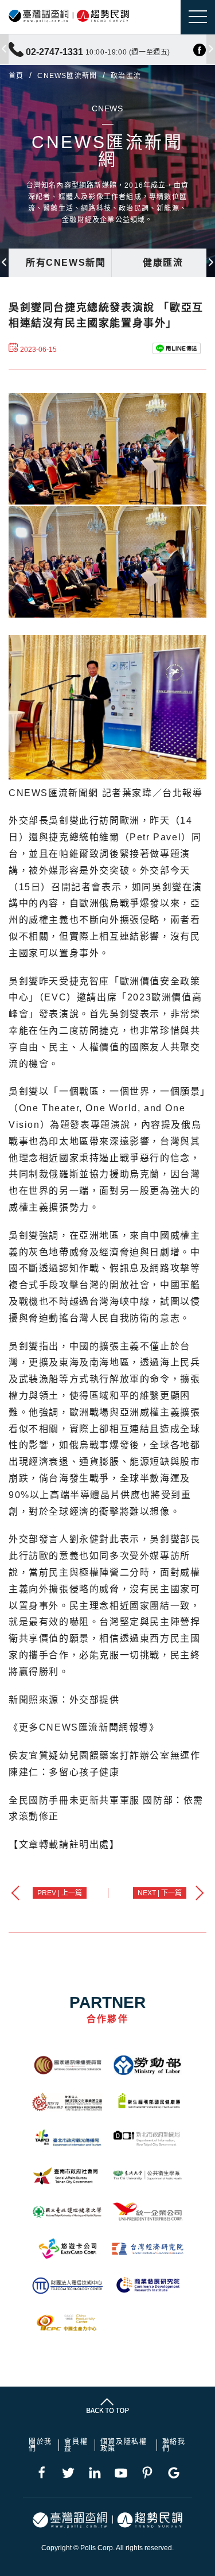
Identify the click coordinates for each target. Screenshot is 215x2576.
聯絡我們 (174, 2445)
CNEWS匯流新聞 (67, 76)
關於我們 (40, 2445)
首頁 (16, 76)
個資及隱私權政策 (124, 2445)
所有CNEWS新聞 (66, 263)
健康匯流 (163, 263)
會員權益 (76, 2445)
